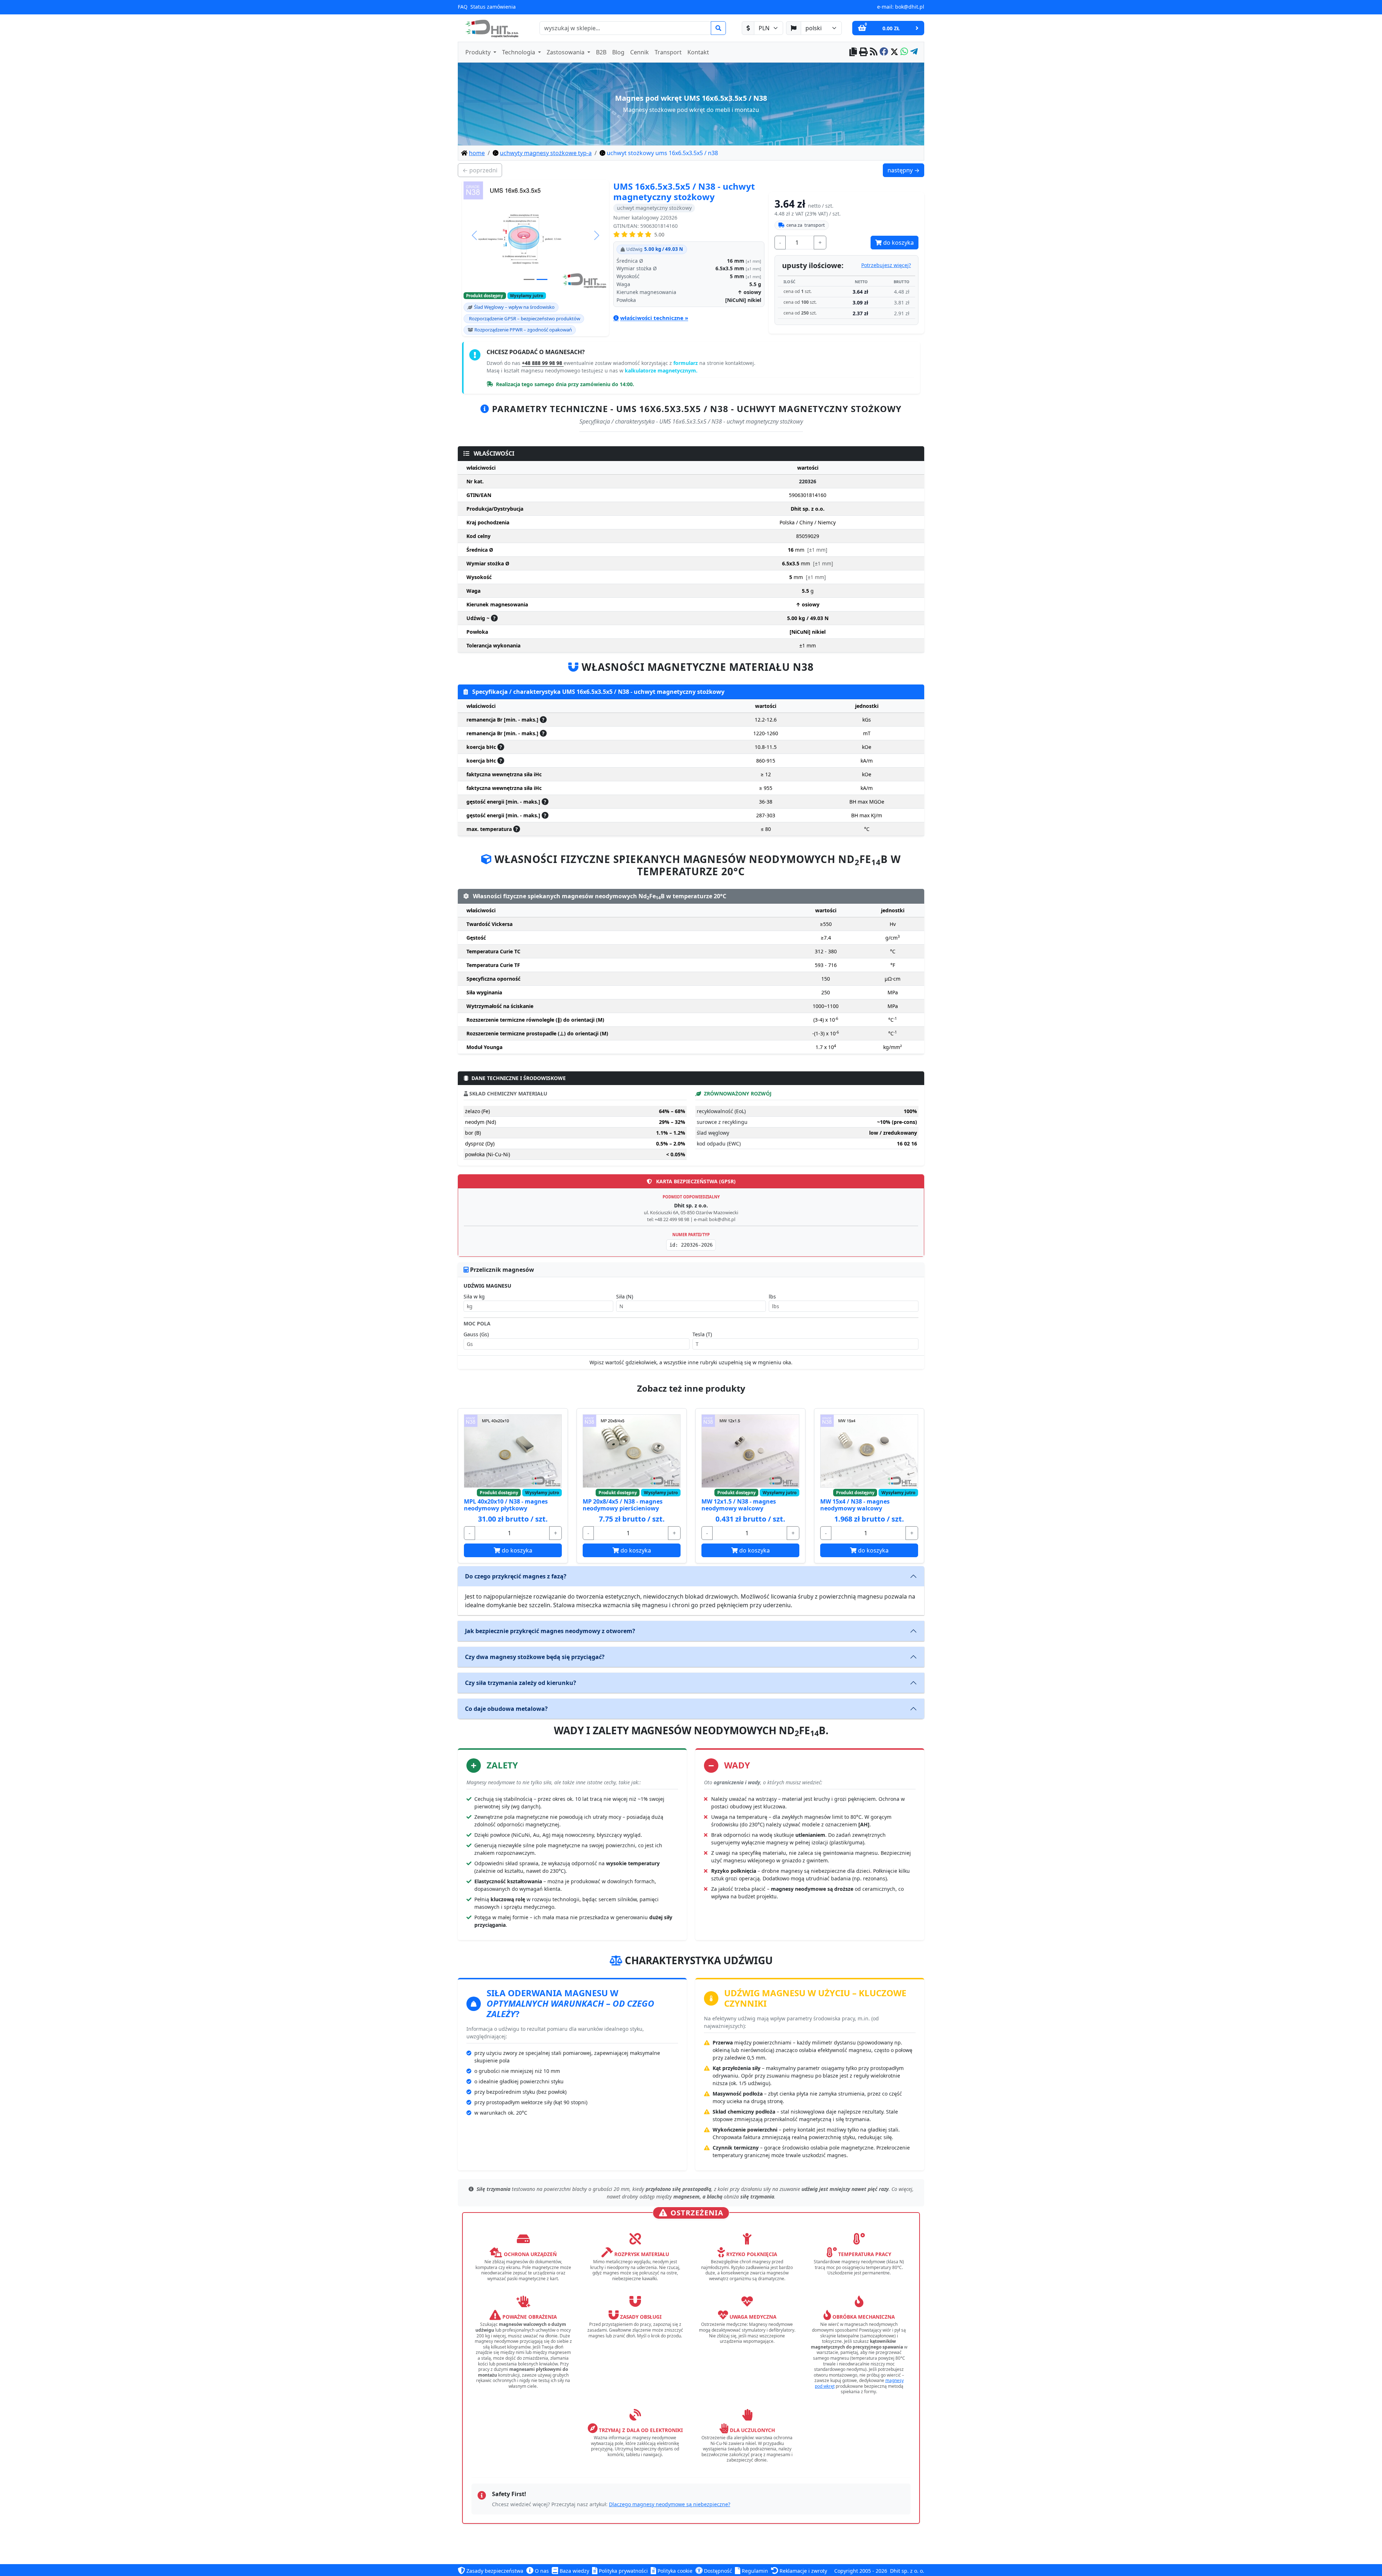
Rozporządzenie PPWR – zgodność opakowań (523, 330)
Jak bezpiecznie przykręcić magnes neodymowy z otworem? (550, 1631)
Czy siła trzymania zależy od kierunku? (521, 1683)
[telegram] (914, 52)
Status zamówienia (493, 7)
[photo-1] (542, 279)
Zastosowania (566, 52)
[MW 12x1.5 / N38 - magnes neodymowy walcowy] (750, 1451)
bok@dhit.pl (910, 7)
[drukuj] (863, 52)
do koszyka (898, 243)
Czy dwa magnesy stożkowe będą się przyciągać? (535, 1657)
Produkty (479, 52)
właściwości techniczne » (654, 318)
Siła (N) (625, 1296)
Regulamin (754, 2571)
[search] (718, 28)
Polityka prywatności (623, 2571)
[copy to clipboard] (853, 52)
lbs (772, 1296)
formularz (686, 363)
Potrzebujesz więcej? (886, 265)
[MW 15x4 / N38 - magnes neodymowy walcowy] (869, 1451)
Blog (618, 52)
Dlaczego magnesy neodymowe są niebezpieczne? (670, 2504)
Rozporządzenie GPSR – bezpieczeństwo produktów (525, 318)
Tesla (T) (702, 1334)
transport (806, 225)
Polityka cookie (674, 2571)
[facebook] (884, 52)
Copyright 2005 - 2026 (861, 2571)
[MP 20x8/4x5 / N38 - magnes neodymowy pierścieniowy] (632, 1451)
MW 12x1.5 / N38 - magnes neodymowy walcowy (739, 1505)
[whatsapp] (904, 52)
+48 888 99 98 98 (543, 363)
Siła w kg (474, 1296)
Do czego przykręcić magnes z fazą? (516, 1576)
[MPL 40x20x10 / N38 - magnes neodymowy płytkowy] (513, 1451)
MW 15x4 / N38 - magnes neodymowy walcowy (855, 1505)
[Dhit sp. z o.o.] (491, 28)
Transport (668, 52)
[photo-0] (529, 279)
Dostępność (717, 2571)
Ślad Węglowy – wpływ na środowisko (514, 307)
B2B (601, 52)
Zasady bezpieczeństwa (494, 2571)
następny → (906, 170)
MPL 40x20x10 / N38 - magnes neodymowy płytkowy (506, 1505)
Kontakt (698, 52)
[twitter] (894, 52)
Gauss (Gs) (476, 1334)
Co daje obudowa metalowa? (506, 1709)
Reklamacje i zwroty (803, 2571)
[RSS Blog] (874, 52)
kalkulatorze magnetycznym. (661, 370)
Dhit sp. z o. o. (907, 2571)
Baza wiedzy (574, 2571)
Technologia (519, 52)
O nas (541, 2571)
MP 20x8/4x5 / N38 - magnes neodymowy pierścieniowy (623, 1505)
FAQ (463, 7)
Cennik (640, 52)
